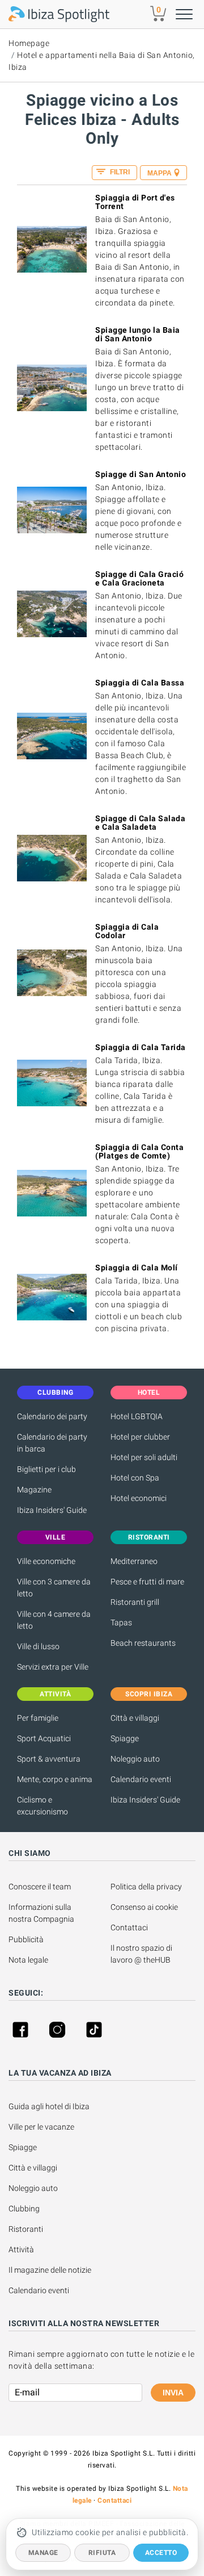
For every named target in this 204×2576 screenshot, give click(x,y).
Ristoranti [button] (149, 1537)
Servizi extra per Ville (53, 1667)
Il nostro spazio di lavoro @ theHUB (142, 1954)
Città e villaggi (135, 1718)
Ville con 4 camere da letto (54, 1620)
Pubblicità (26, 1939)
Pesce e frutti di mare (147, 1582)
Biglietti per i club (46, 1469)
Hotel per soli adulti (144, 1457)
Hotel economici (139, 1498)
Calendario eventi (141, 1779)
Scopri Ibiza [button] (149, 1694)
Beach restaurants (143, 1643)
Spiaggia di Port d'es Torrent (135, 202)
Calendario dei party (52, 1416)
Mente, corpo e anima (55, 1779)
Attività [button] (55, 1694)
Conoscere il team (40, 1887)
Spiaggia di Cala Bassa (140, 683)
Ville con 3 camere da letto (54, 1588)
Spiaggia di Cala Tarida (141, 1047)
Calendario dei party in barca (52, 1443)
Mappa (160, 173)
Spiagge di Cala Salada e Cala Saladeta (140, 823)
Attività (22, 2249)
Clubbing (24, 2209)
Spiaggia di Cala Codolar (127, 931)
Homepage (29, 43)
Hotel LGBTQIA (137, 1416)
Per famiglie (38, 1718)
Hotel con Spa (135, 1478)
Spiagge (125, 1738)
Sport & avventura (49, 1759)
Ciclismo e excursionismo (42, 1806)
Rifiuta (102, 2553)
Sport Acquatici (44, 1738)
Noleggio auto (135, 1759)
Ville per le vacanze (41, 2127)
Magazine (34, 1490)
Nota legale (28, 1960)
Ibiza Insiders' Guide (52, 1510)
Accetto (161, 2553)
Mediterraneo (134, 1561)
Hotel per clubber (140, 1437)
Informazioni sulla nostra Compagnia (41, 1913)
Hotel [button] (149, 1392)
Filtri (119, 172)
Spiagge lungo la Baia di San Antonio (138, 334)
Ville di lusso (38, 1646)
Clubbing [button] (55, 1392)
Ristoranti (26, 2229)
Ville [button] (56, 1537)
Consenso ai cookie (144, 1907)
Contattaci (129, 1927)
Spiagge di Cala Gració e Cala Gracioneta (139, 578)
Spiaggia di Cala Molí (137, 1268)
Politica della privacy (146, 1887)
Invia (173, 2393)
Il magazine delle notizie (50, 2270)
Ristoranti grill (135, 1602)
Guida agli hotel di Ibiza (49, 2106)
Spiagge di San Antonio (141, 474)
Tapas (121, 1622)
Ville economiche (46, 1561)
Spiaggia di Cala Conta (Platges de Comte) (139, 1151)
